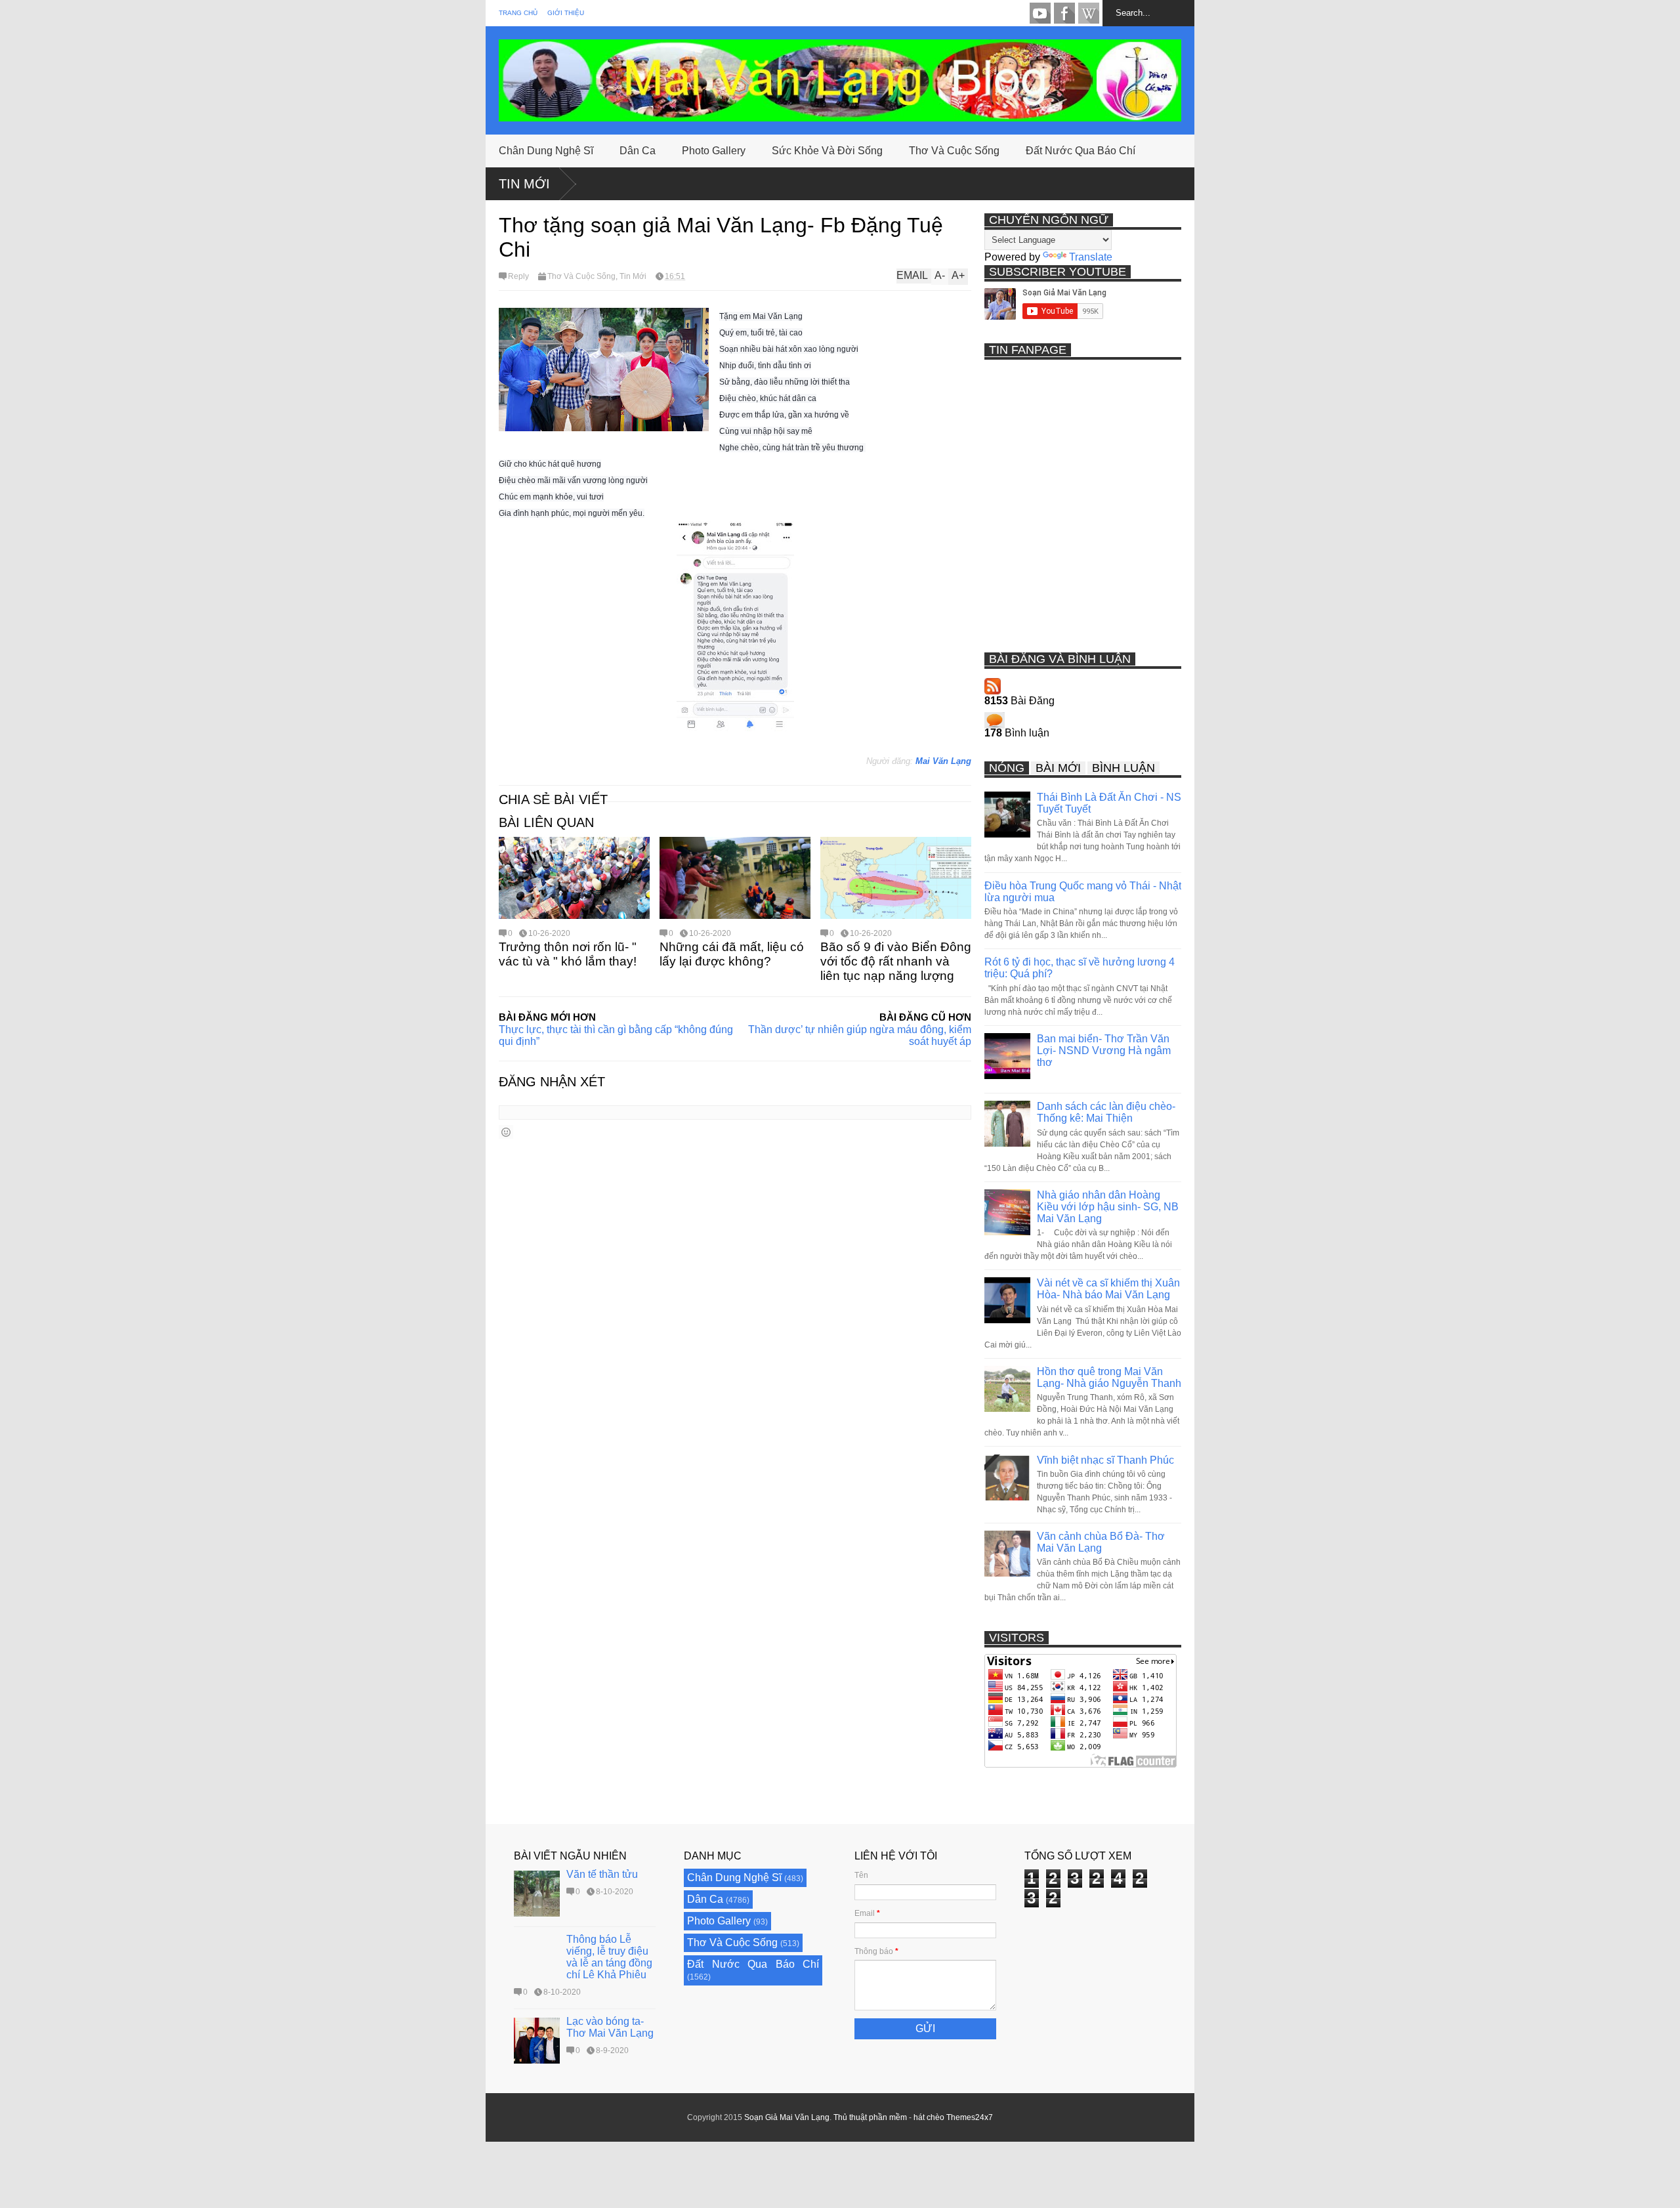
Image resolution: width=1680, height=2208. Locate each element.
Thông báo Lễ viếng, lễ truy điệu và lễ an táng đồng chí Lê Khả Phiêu (609, 1957)
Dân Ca (638, 151)
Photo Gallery (714, 151)
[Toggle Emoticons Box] (506, 1132)
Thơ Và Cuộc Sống (954, 151)
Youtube (1040, 13)
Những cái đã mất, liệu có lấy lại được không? (732, 954)
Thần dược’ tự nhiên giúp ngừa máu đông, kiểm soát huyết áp (860, 1035)
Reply (518, 276)
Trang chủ (518, 13)
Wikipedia (1089, 13)
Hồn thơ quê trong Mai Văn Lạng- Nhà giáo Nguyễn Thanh (1109, 1377)
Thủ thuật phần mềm (870, 2117)
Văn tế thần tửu (602, 1874)
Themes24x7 (970, 2117)
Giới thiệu (566, 13)
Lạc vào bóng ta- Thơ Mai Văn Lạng (610, 2027)
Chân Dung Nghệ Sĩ (546, 151)
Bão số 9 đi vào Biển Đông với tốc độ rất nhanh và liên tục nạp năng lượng (896, 961)
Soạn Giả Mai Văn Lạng (787, 2117)
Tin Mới (524, 184)
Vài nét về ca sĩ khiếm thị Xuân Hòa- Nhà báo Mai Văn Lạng (1108, 1289)
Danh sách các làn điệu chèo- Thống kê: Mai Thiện (1106, 1112)
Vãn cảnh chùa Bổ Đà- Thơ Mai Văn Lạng (1101, 1542)
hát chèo (929, 2117)
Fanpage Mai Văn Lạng (1064, 13)
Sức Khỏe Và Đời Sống (827, 151)
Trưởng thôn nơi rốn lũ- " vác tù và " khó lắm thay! (568, 954)
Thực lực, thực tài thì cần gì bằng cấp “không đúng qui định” (616, 1035)
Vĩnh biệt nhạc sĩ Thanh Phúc (1105, 1460)
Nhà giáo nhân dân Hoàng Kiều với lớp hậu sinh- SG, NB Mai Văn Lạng (1108, 1207)
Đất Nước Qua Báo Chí (1081, 151)
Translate (1091, 257)
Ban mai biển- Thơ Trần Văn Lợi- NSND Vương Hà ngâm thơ (1104, 1051)
